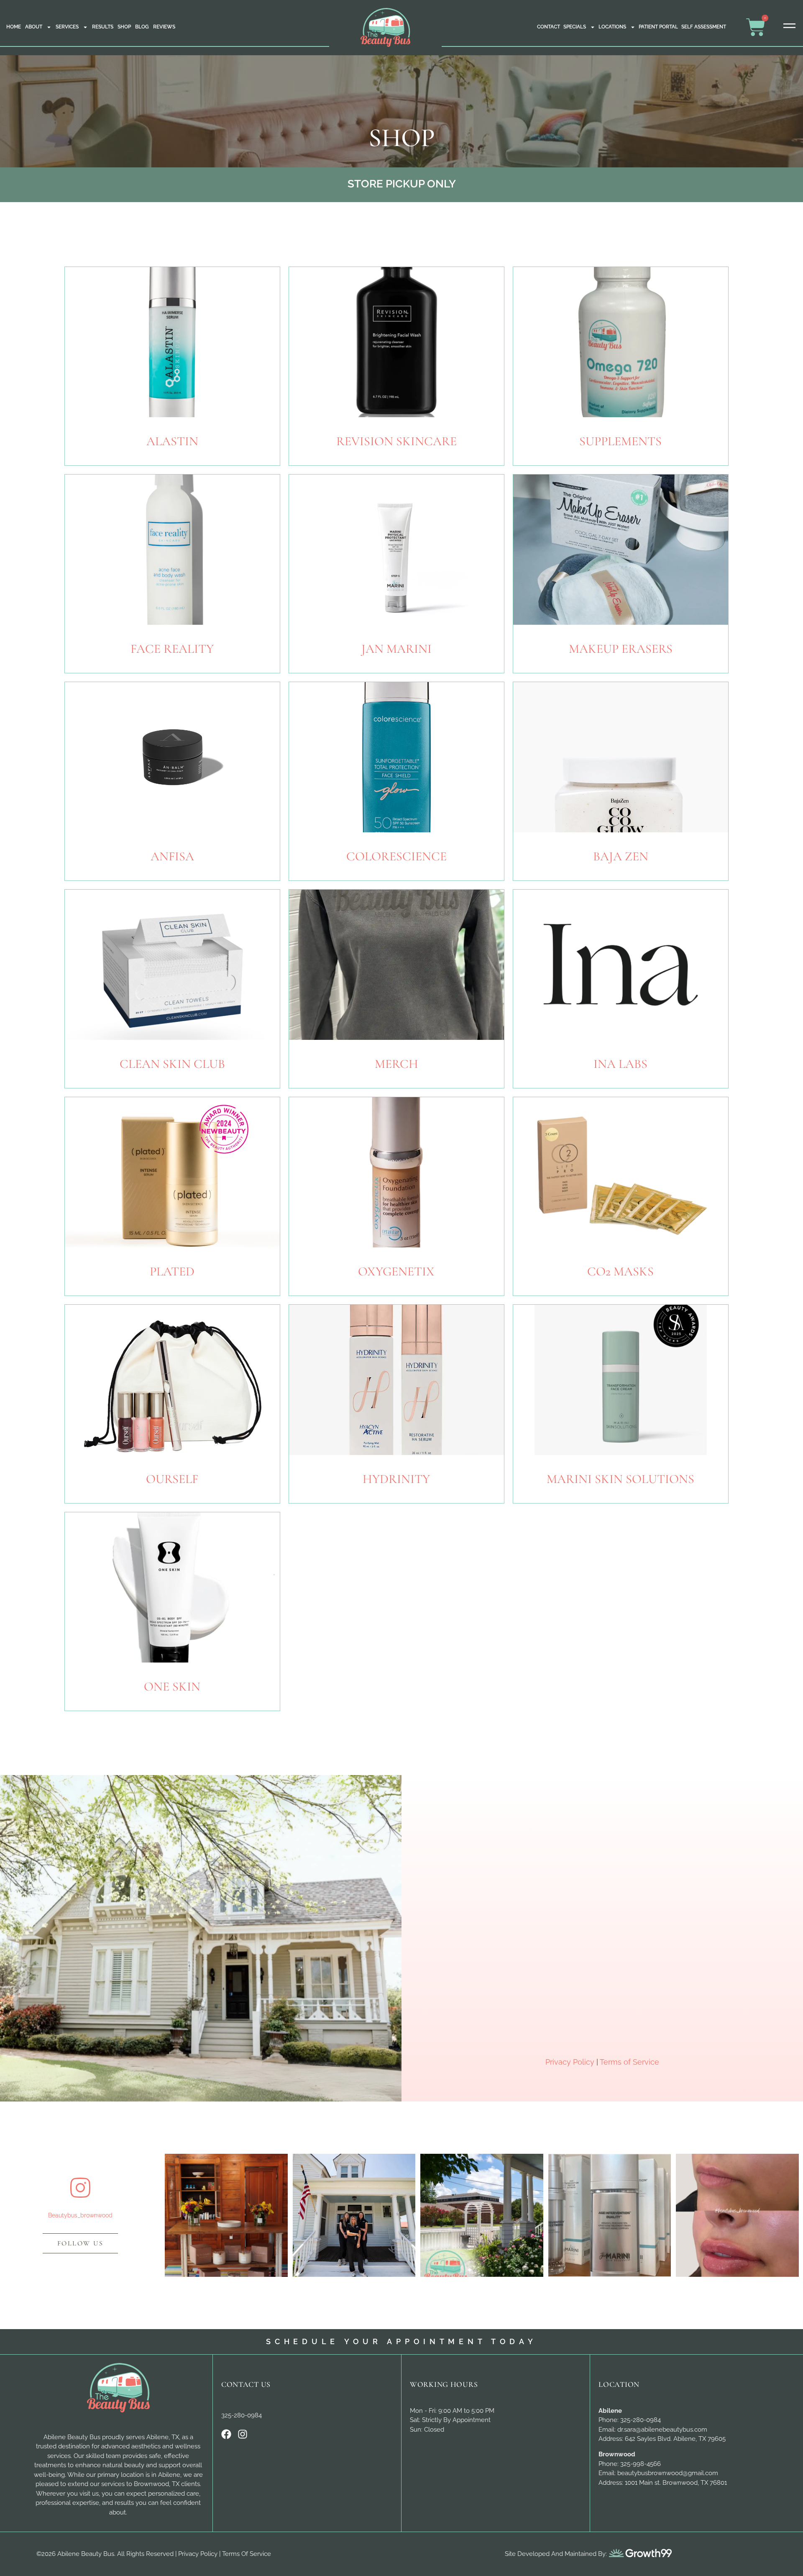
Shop (124, 27)
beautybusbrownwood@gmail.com (668, 2473)
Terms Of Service (247, 2554)
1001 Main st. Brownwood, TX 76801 (676, 2483)
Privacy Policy (570, 2062)
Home (14, 27)
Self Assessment (704, 27)
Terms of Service (629, 2062)
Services (67, 27)
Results (103, 27)
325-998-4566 (641, 2464)
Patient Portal (658, 27)
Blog (142, 27)
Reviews (164, 27)
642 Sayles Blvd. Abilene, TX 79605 (675, 2439)
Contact (549, 27)
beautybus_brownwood (80, 2215)
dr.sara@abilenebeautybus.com (662, 2430)
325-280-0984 (242, 2415)
